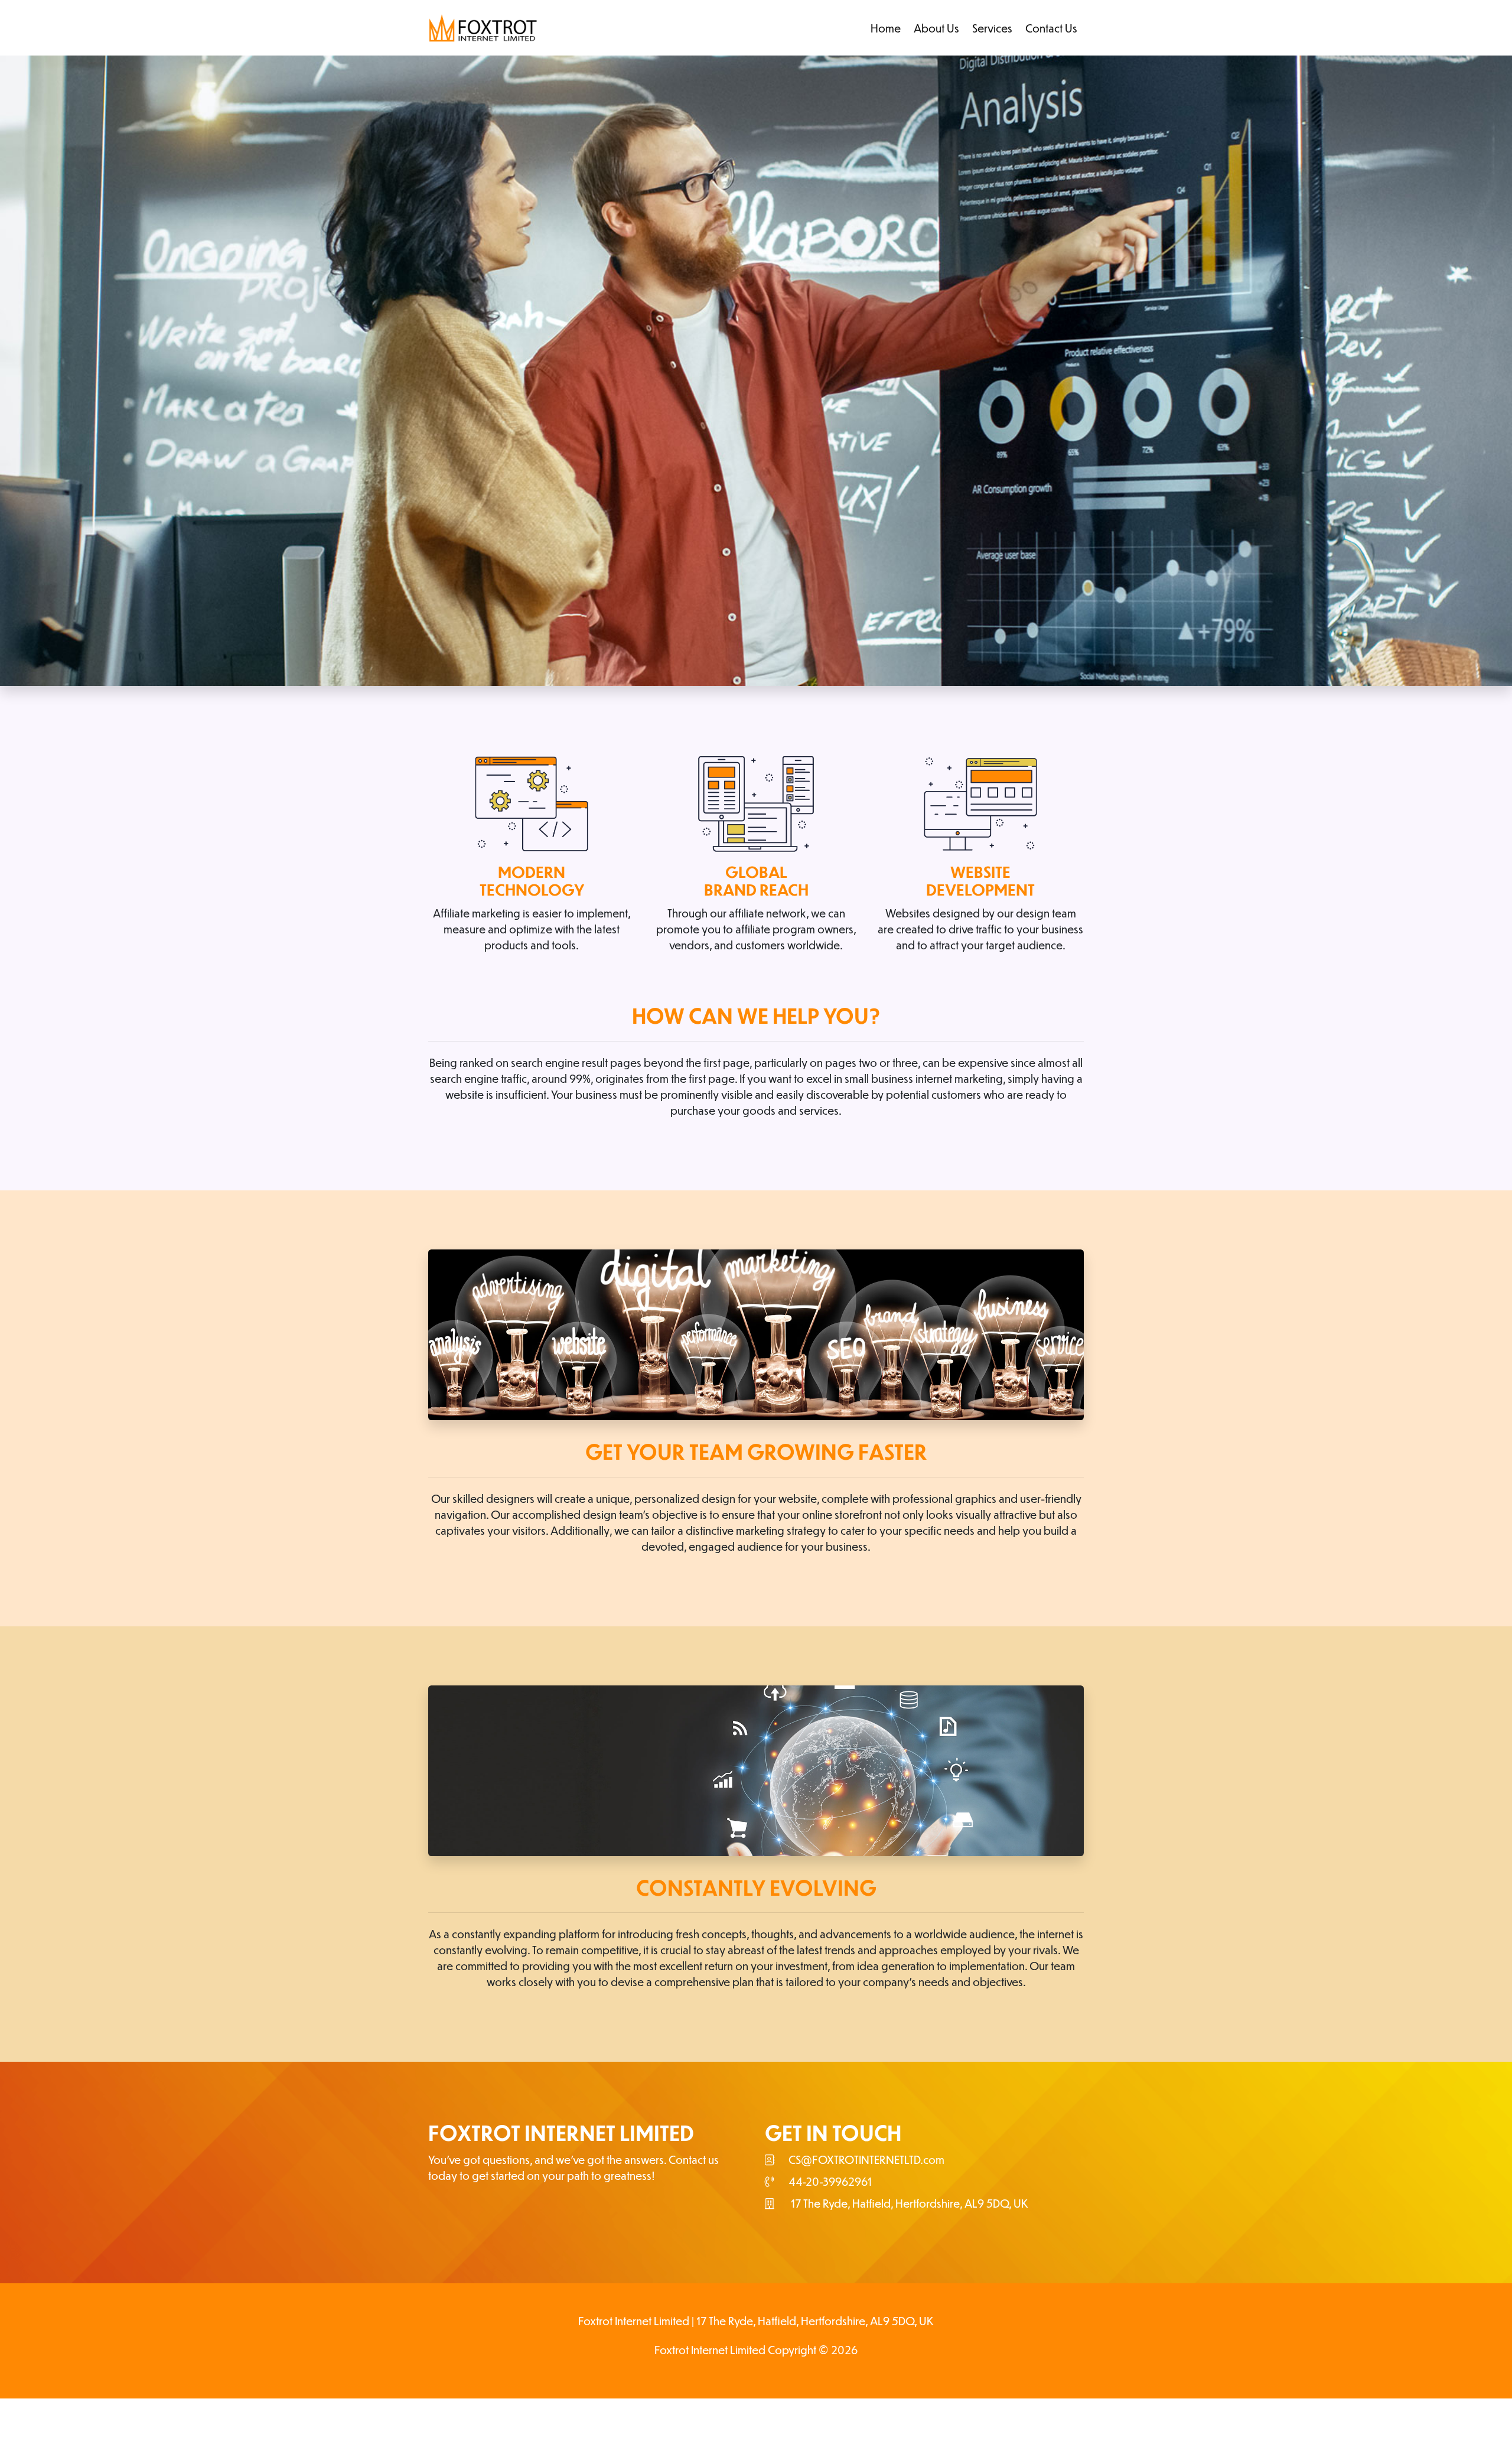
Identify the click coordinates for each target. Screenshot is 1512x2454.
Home (886, 28)
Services (992, 28)
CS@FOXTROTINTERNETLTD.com (866, 2160)
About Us (936, 28)
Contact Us (1051, 28)
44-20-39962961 (830, 2181)
